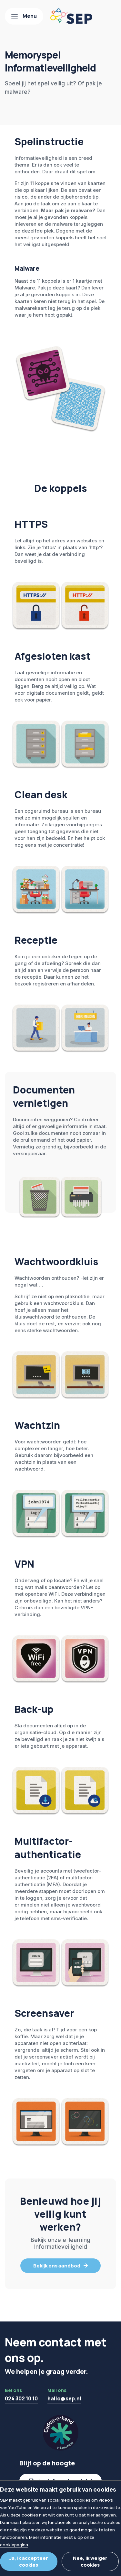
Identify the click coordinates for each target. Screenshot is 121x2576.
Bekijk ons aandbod (57, 2266)
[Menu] (24, 16)
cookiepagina (14, 2545)
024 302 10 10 (21, 2398)
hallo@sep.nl (64, 2398)
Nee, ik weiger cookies (90, 2561)
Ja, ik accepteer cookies (29, 2561)
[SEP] (71, 16)
